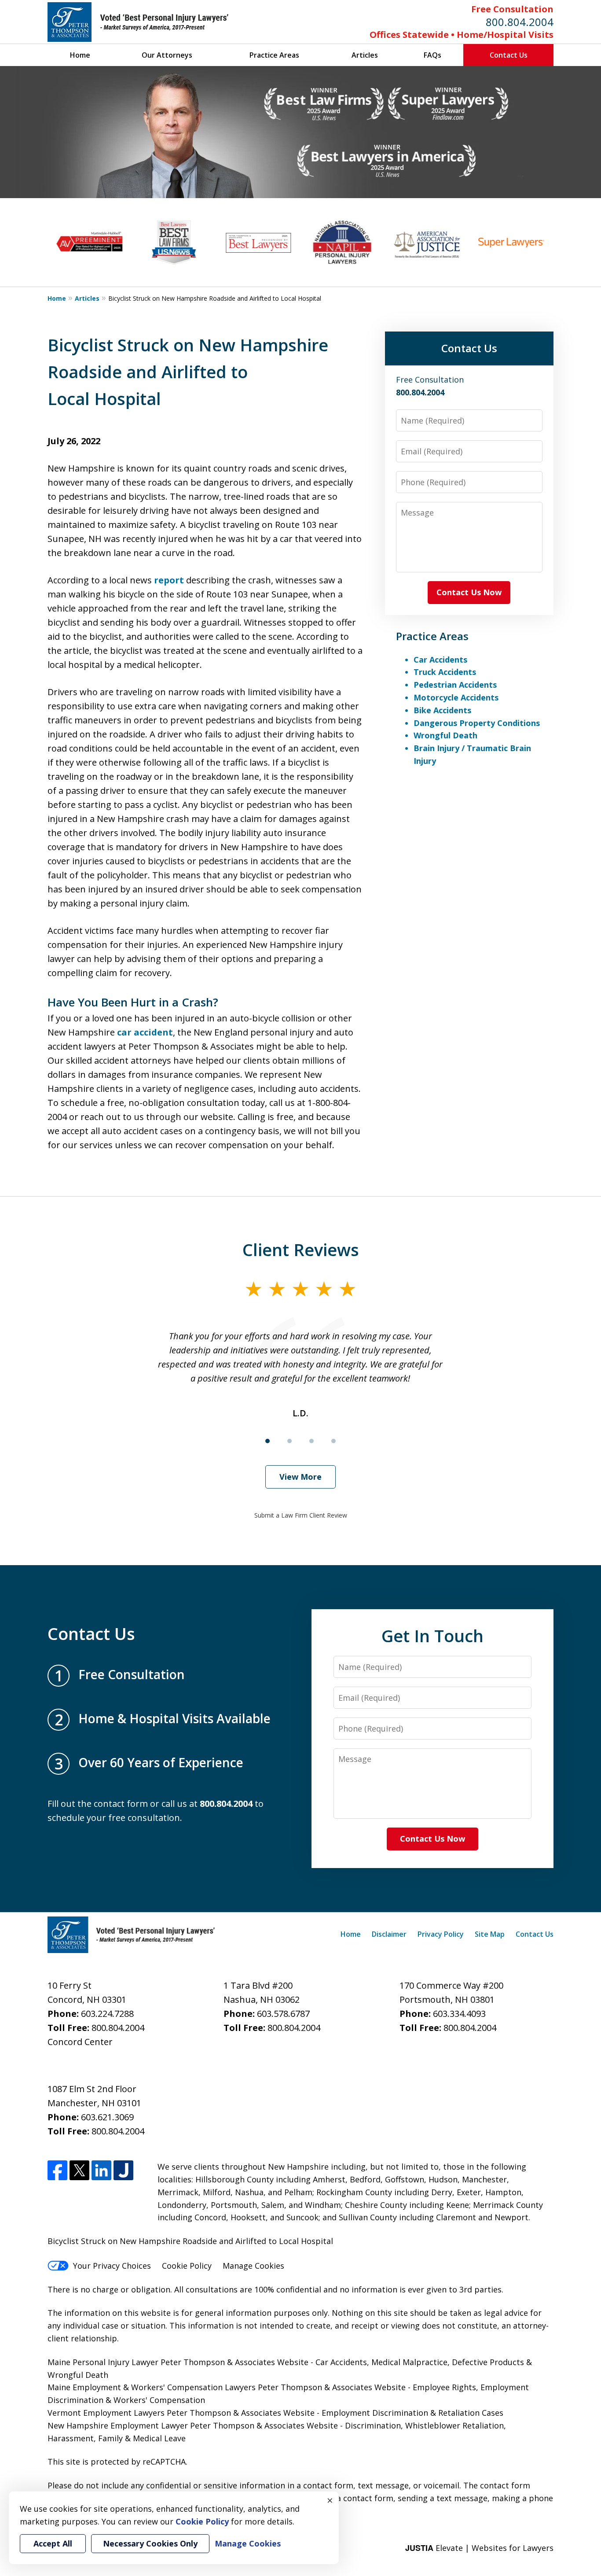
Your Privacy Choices (112, 2266)
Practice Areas (274, 55)
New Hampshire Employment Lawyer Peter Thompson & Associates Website (193, 2425)
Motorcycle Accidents (456, 697)
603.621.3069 (107, 2117)
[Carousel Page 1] (268, 1441)
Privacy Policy (441, 1934)
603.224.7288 (107, 2014)
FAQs (432, 55)
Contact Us (509, 55)
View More (300, 1477)
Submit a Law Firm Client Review (301, 1515)
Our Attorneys (167, 55)
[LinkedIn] (101, 2170)
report (169, 580)
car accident (145, 1032)
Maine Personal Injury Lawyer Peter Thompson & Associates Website (179, 2362)
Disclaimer (389, 1934)
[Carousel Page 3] (311, 1441)
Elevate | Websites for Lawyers (479, 2548)
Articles (365, 55)
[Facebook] (57, 2170)
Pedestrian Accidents (455, 685)
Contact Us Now (469, 592)
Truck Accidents (445, 672)
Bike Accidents (442, 710)
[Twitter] (79, 2170)
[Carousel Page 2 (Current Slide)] (290, 1441)
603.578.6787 (283, 2014)
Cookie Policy (187, 2266)
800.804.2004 (520, 22)
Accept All (53, 2543)
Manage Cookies (253, 2266)
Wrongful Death (445, 735)
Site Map (490, 1934)
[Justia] (123, 2170)
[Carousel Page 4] (333, 1441)
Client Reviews (301, 1249)
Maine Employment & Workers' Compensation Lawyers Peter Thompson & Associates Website (227, 2387)
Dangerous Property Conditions (477, 723)
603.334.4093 (459, 2014)
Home (80, 55)
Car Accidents (440, 660)
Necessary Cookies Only (150, 2543)
